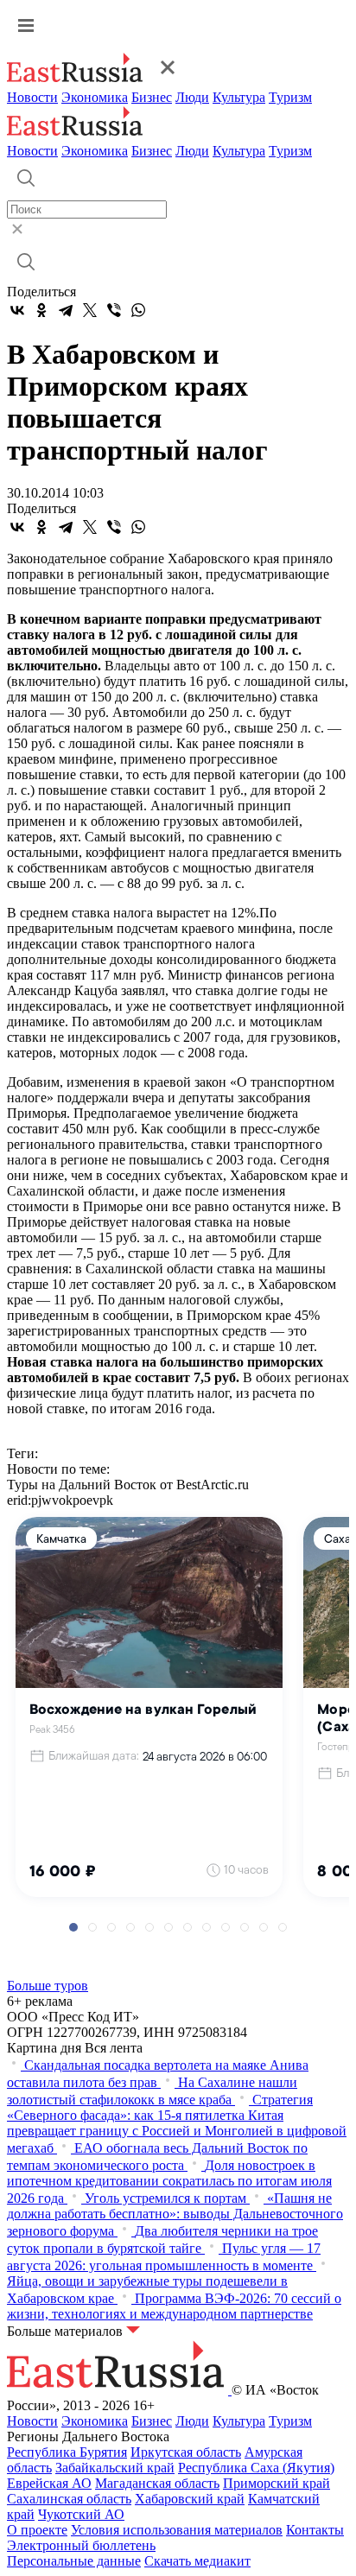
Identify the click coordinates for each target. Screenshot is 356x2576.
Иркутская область (186, 2452)
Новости (32, 97)
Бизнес (152, 97)
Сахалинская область (69, 2499)
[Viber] (114, 310)
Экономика (95, 97)
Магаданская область (157, 2483)
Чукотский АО (81, 2514)
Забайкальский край (115, 2468)
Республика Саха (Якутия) (256, 2468)
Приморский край (277, 2483)
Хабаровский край (190, 2499)
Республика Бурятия (67, 2452)
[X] (90, 310)
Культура (239, 97)
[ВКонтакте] (17, 310)
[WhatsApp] (138, 310)
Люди (192, 97)
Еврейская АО (49, 2483)
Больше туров (48, 1986)
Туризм (290, 97)
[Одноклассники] (41, 310)
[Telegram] (66, 310)
